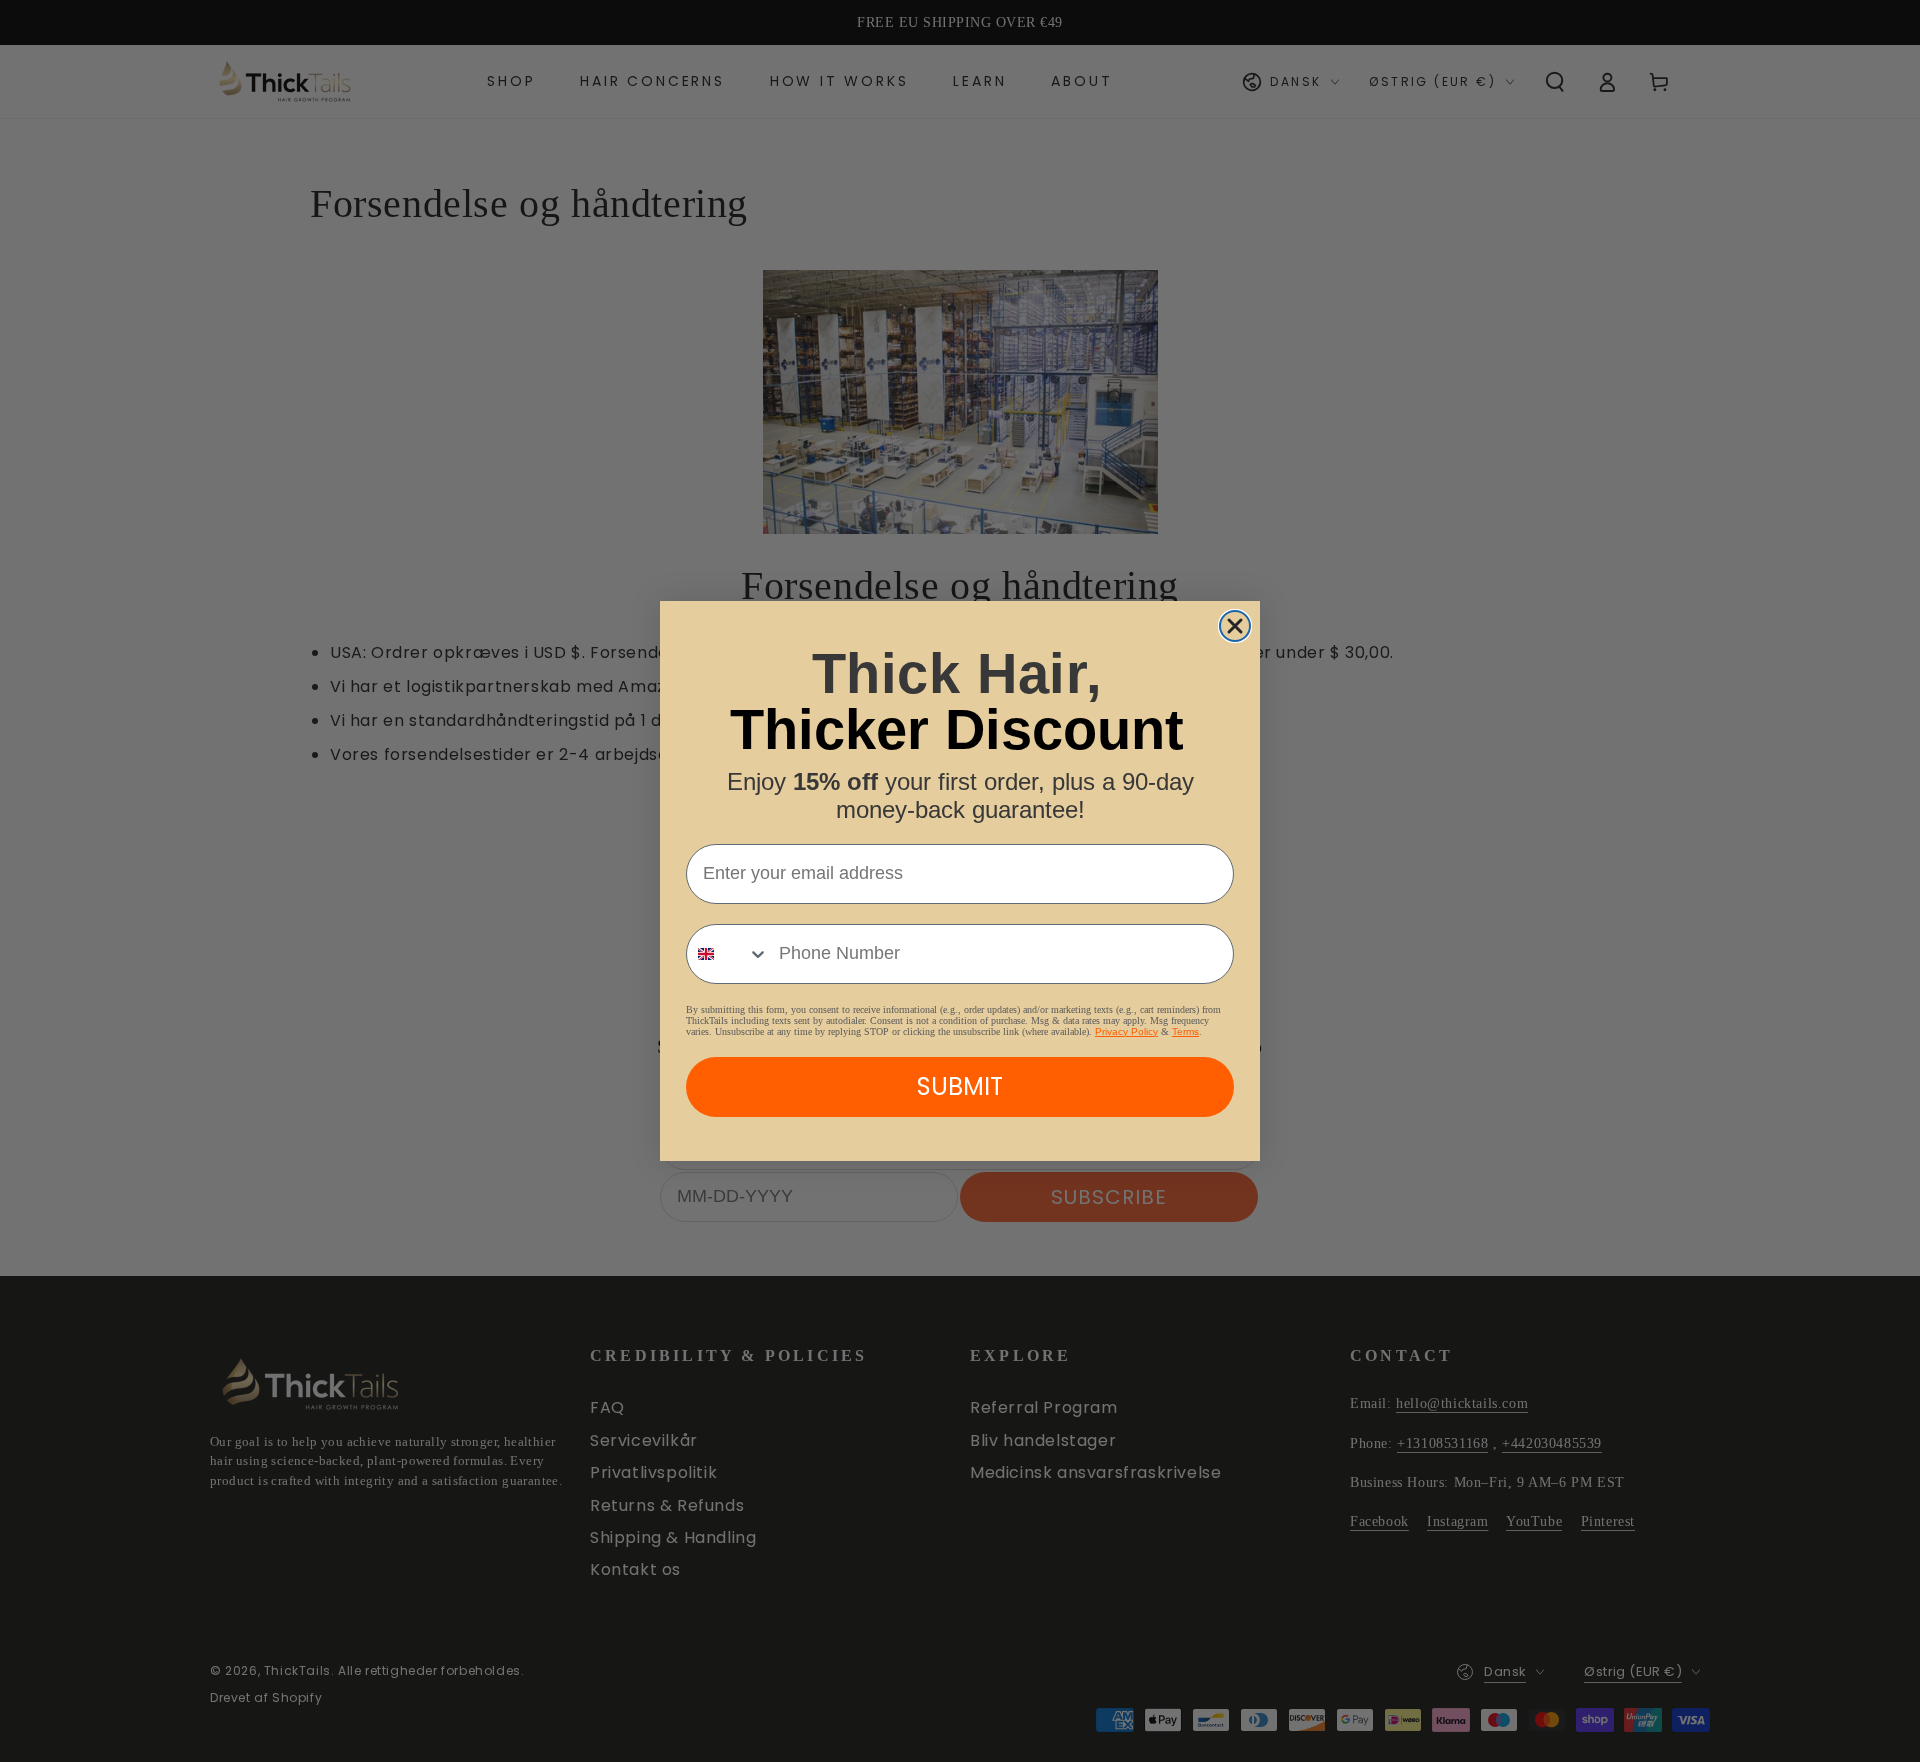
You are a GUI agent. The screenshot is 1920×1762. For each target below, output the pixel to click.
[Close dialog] (1235, 626)
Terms (1185, 1031)
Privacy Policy (1126, 1031)
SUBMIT (960, 1086)
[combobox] (728, 954)
